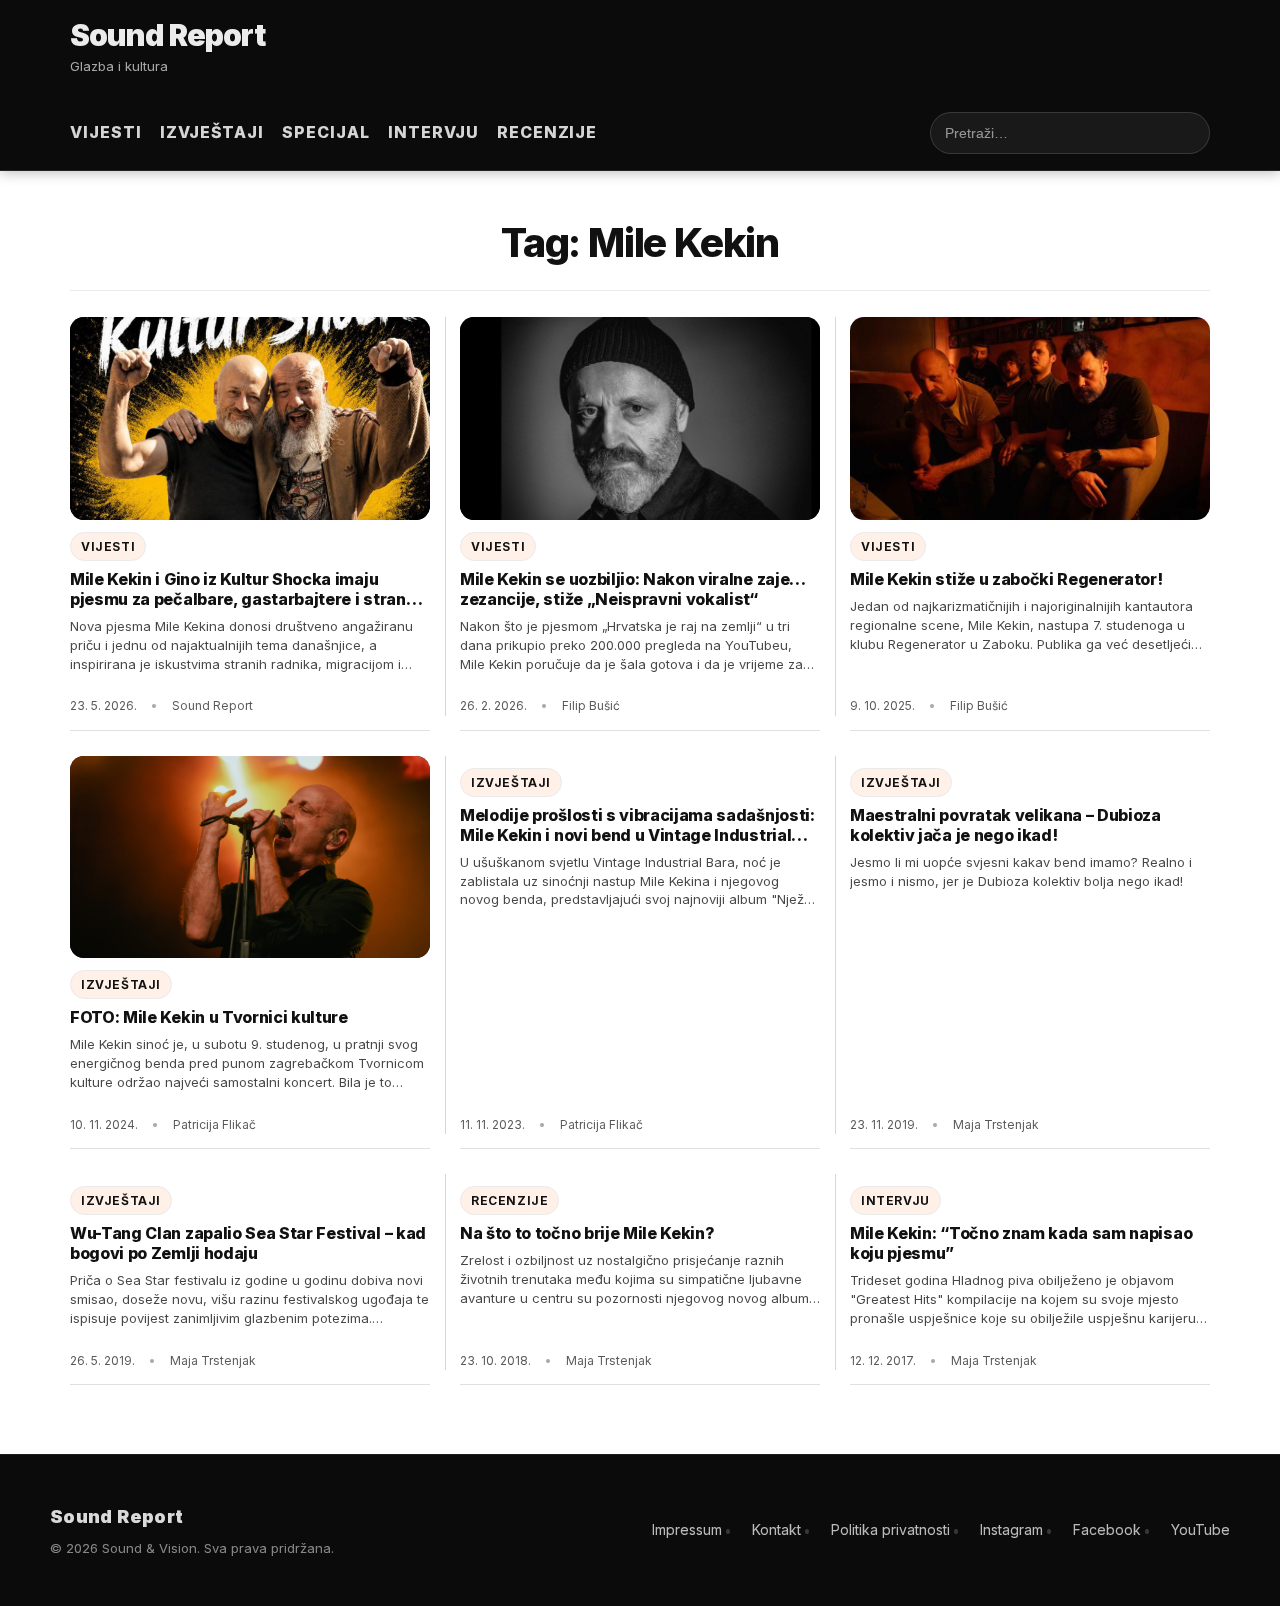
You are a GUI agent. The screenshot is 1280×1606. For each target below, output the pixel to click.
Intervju (433, 132)
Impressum (687, 1529)
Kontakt (776, 1529)
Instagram (1011, 1529)
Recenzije (547, 132)
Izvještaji (212, 132)
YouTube (1200, 1529)
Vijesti (106, 132)
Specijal (326, 132)
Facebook (1107, 1529)
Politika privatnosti (890, 1529)
